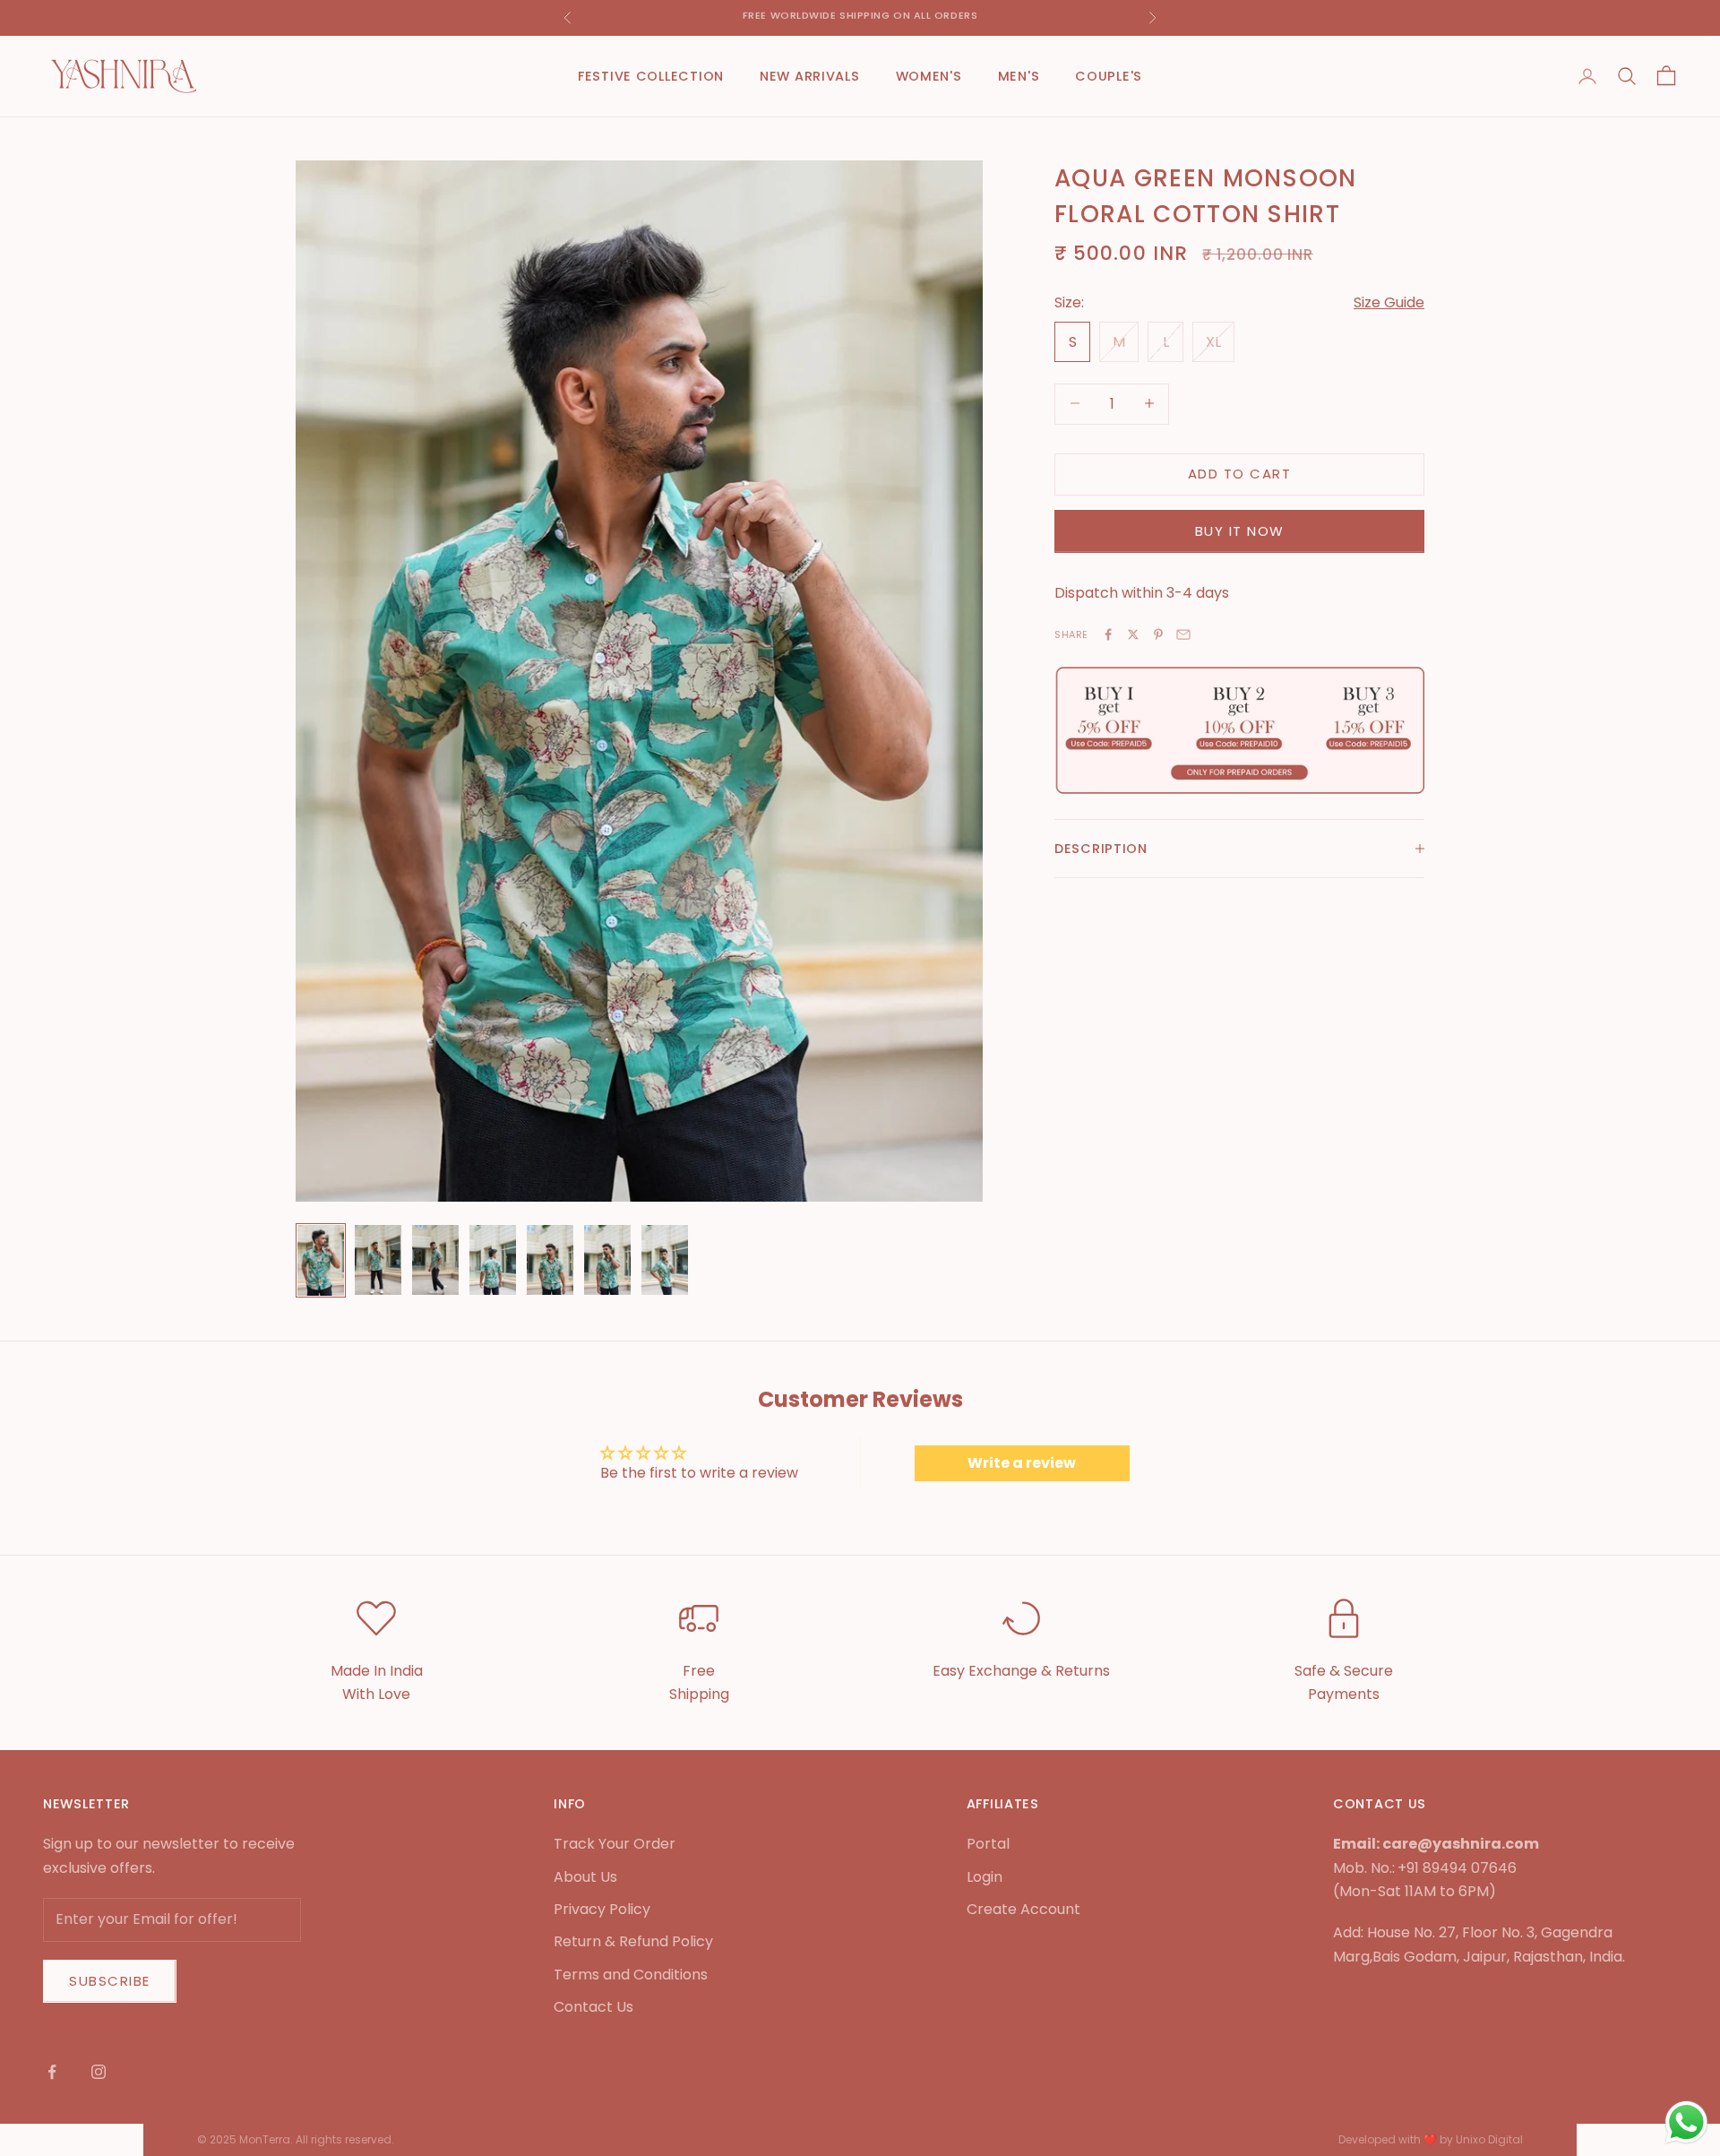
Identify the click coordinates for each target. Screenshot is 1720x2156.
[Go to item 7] (665, 1260)
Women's (929, 76)
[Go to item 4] (493, 1260)
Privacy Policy (602, 1909)
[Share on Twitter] (1133, 634)
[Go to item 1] (321, 1260)
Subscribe (110, 1981)
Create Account (1023, 1909)
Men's (1019, 76)
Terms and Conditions (631, 1975)
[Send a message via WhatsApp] (1686, 2122)
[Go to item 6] (607, 1260)
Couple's (1109, 76)
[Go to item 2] (378, 1260)
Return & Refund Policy (633, 1941)
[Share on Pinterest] (1158, 634)
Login (985, 1877)
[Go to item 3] (435, 1260)
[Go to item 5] (550, 1260)
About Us (585, 1877)
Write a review (1022, 1463)
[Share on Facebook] (1108, 634)
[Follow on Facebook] (52, 2072)
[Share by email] (1183, 634)
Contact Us (593, 2007)
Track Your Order (615, 1844)
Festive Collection (651, 76)
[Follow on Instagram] (99, 2072)
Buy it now (1240, 530)
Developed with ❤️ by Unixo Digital (1431, 2139)
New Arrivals (810, 76)
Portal (988, 1844)
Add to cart (1240, 473)
